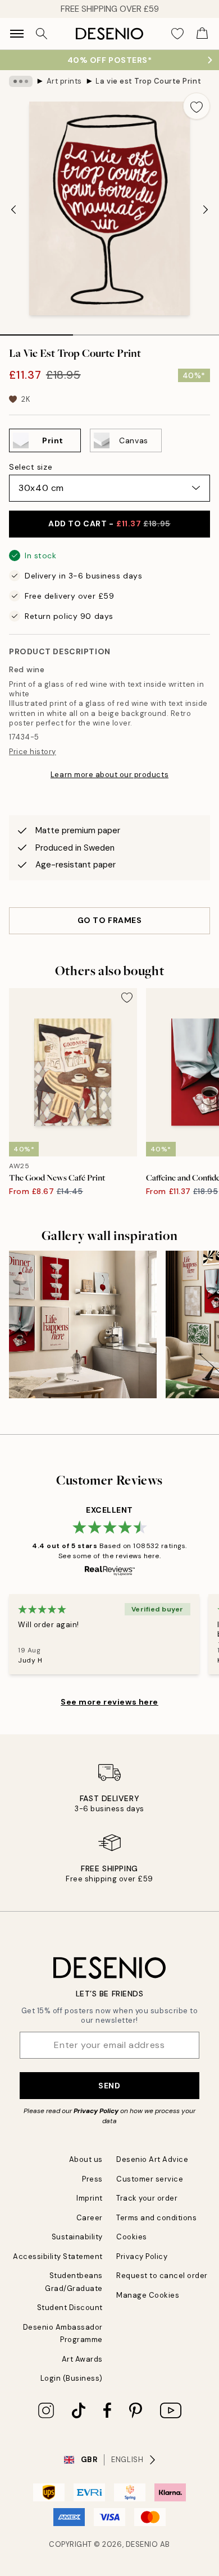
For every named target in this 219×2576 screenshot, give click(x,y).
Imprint (90, 2198)
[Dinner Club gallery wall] (83, 1324)
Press (92, 2179)
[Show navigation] (17, 34)
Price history (33, 752)
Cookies (132, 2237)
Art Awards (82, 2359)
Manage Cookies (148, 2295)
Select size (31, 467)
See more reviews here (109, 1702)
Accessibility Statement (58, 2256)
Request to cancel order (162, 2276)
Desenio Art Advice (152, 2159)
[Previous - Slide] (13, 210)
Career (90, 2218)
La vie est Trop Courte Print (148, 81)
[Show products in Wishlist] (177, 34)
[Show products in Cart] (202, 34)
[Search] (42, 34)
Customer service (150, 2179)
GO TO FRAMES (110, 920)
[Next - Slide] (206, 210)
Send (109, 2086)
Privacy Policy (96, 2111)
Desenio (142, 2544)
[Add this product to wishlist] (197, 106)
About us (86, 2159)
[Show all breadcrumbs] (21, 81)
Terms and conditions (156, 2218)
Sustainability (77, 2237)
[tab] (36, 331)
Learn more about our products (109, 775)
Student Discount (70, 2308)
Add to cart (109, 524)
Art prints (64, 81)
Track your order (147, 2198)
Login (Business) (72, 2378)
